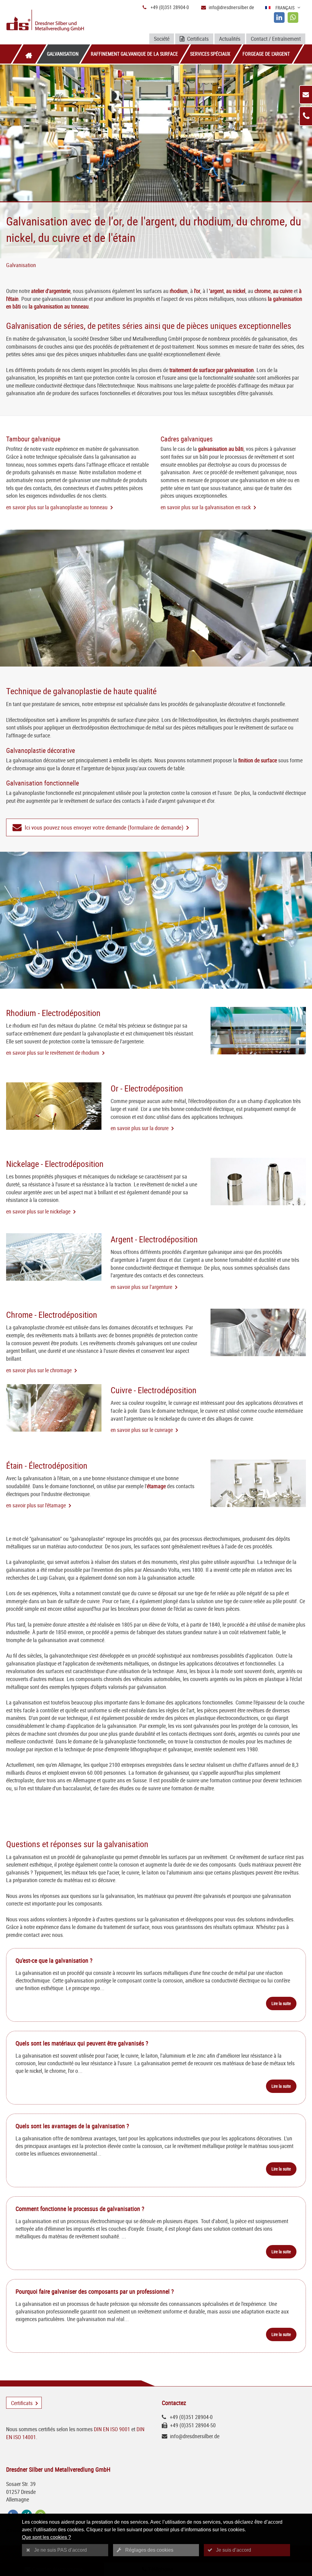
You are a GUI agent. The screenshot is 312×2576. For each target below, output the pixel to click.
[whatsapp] (293, 17)
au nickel (236, 291)
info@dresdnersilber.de (231, 7)
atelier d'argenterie (51, 291)
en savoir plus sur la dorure (140, 1128)
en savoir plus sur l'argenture (141, 1287)
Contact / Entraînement (276, 39)
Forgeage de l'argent (266, 54)
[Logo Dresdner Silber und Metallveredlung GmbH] (55, 21)
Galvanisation (63, 54)
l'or (197, 291)
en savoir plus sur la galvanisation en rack (206, 507)
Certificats (197, 39)
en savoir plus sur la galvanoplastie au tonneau (57, 507)
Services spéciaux (210, 54)
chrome (262, 291)
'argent (216, 291)
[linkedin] (279, 17)
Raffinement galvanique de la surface (134, 54)
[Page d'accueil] (29, 54)
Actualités (230, 39)
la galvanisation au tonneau (59, 306)
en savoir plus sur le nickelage (38, 1211)
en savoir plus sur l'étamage (36, 1505)
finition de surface (258, 760)
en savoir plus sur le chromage (39, 1370)
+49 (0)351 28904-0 (170, 7)
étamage (156, 1486)
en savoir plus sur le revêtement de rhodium (53, 1053)
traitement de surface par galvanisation (212, 370)
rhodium (179, 291)
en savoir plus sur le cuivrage (142, 1430)
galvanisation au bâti (221, 449)
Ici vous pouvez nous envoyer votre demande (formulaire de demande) (104, 827)
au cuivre (283, 291)
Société (162, 39)
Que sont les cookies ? (46, 2537)
